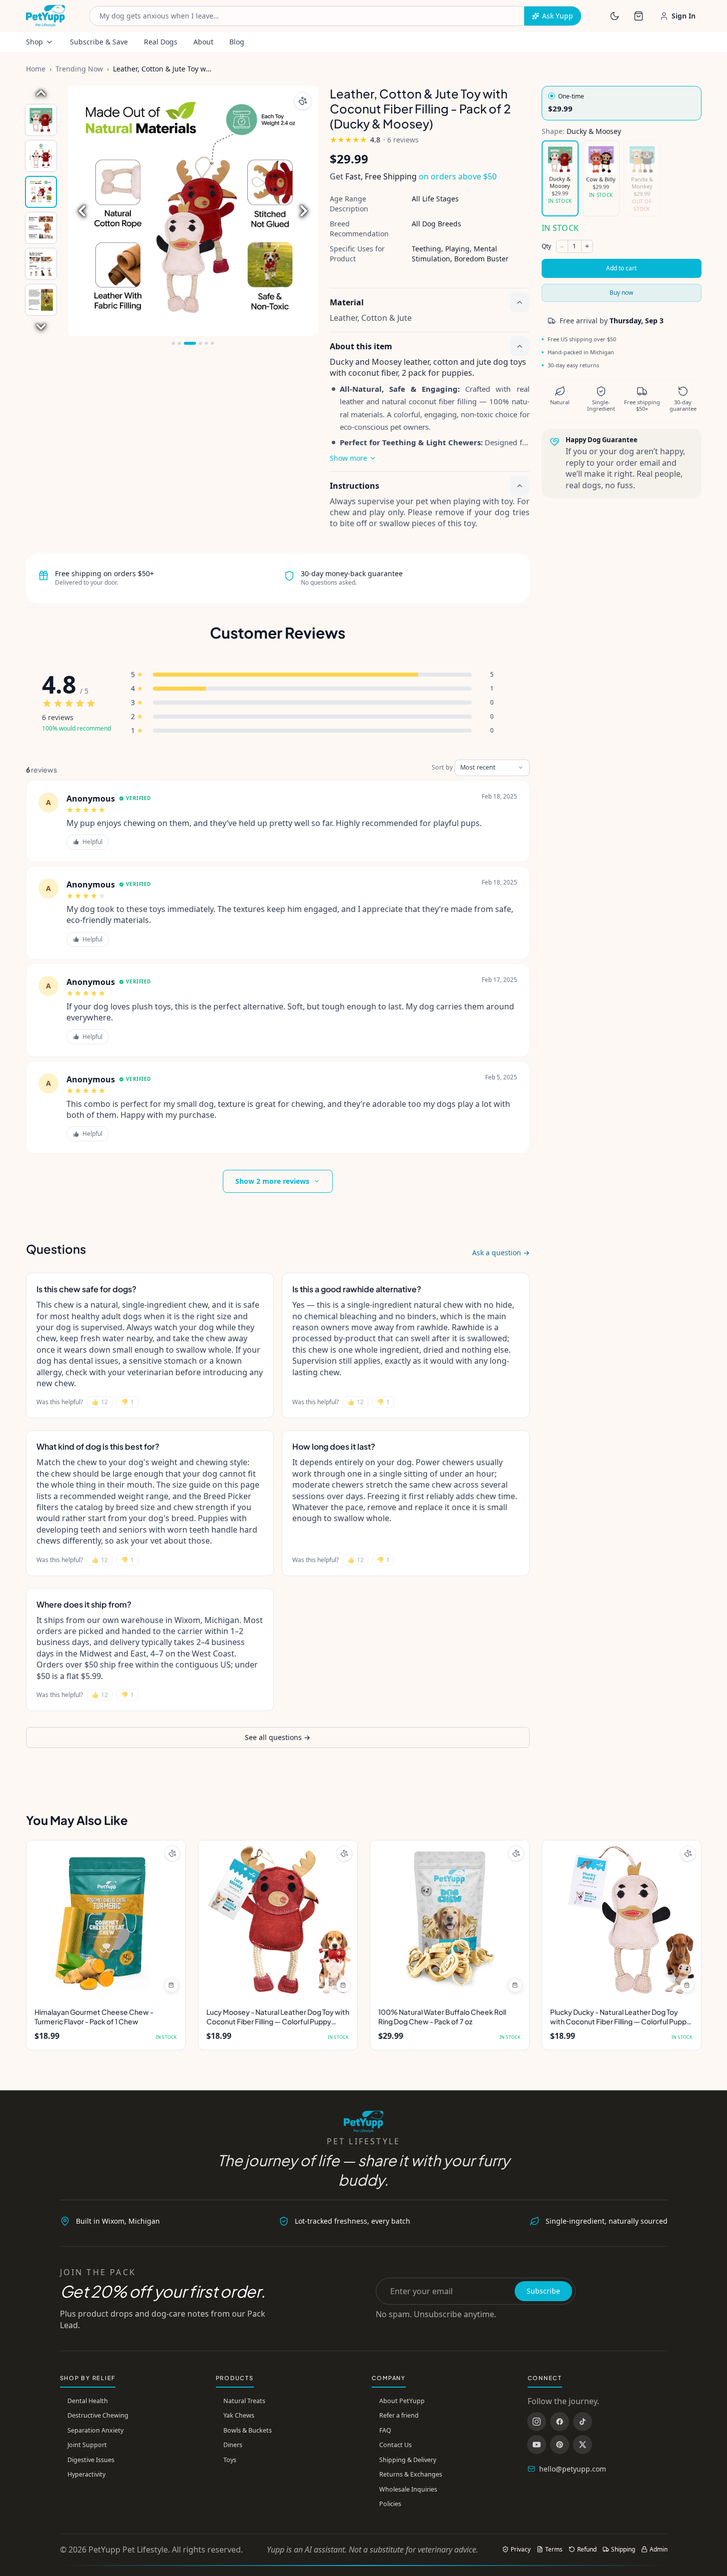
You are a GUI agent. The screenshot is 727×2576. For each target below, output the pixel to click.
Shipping (623, 2550)
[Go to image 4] (196, 343)
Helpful (92, 842)
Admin (659, 2550)
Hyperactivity (86, 2474)
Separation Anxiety (95, 2430)
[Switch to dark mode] (615, 16)
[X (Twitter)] (583, 2445)
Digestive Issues (91, 2460)
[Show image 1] (41, 120)
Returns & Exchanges (411, 2474)
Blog (237, 42)
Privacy (521, 2550)
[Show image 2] (41, 156)
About (203, 42)
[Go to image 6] (212, 343)
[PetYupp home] (46, 16)
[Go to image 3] (185, 343)
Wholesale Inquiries (408, 2489)
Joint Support (87, 2445)
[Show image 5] (41, 264)
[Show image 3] (41, 192)
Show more (349, 458)
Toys (230, 2460)
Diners (233, 2445)
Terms (554, 2550)
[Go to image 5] (206, 343)
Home (36, 69)
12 (100, 1402)
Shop (34, 42)
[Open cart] (639, 16)
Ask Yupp (558, 16)
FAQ (385, 2430)
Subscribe (543, 2291)
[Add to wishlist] (303, 101)
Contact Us (395, 2445)
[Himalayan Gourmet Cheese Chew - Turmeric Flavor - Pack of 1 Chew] (106, 1920)
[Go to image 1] (173, 343)
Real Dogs (161, 42)
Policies (390, 2504)
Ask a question (501, 1253)
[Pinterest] (560, 2445)
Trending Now (79, 69)
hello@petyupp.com (573, 2469)
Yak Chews (239, 2415)
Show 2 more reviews (272, 1181)
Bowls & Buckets (248, 2430)
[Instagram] (537, 2422)
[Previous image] (41, 93)
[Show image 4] (41, 228)
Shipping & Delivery (408, 2460)
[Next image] (41, 327)
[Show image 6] (41, 300)
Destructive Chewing (98, 2415)
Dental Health (88, 2401)
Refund (587, 2550)
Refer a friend (399, 2415)
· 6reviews (401, 140)
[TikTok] (583, 2422)
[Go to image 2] (179, 343)
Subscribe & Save (99, 42)
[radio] (622, 103)
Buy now (621, 293)
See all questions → (278, 1737)
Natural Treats (244, 2401)
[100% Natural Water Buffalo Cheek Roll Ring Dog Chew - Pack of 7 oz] (450, 1920)
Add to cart (621, 268)
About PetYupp (402, 2401)
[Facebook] (560, 2422)
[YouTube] (537, 2445)
